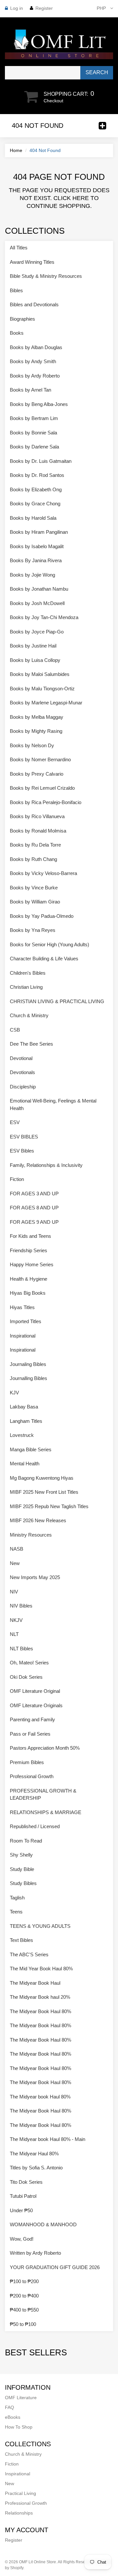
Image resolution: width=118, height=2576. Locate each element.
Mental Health (25, 1464)
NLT (14, 1634)
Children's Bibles (28, 973)
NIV (14, 1592)
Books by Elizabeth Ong (36, 489)
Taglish (17, 1898)
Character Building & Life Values (44, 959)
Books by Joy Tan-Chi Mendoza (44, 617)
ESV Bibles (22, 1151)
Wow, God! (22, 2239)
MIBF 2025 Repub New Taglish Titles (49, 1506)
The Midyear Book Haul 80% (40, 2011)
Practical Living (20, 2493)
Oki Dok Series (26, 1677)
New (15, 1563)
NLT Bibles (21, 1649)
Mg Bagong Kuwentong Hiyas (42, 1478)
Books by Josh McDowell (37, 603)
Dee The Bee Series (31, 1044)
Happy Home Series (32, 1264)
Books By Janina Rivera (36, 560)
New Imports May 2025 (35, 1577)
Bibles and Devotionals (34, 304)
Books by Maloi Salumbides (40, 674)
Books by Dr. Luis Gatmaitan (41, 461)
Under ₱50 (21, 2210)
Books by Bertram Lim (34, 418)
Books (17, 333)
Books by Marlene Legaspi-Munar (46, 703)
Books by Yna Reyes (33, 930)
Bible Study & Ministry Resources (46, 276)
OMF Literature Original (35, 1691)
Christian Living (26, 987)
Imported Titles (26, 1321)
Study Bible (22, 1869)
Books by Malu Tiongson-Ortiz (42, 689)
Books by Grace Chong (35, 504)
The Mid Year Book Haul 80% (41, 1969)
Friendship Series (29, 1250)
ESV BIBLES (24, 1137)
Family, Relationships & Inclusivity (46, 1165)
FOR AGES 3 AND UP (34, 1194)
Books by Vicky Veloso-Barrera (43, 873)
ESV (15, 1122)
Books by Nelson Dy (32, 745)
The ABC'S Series (29, 1954)
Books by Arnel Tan (30, 390)
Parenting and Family (32, 1719)
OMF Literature (21, 2398)
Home (16, 150)
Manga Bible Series (31, 1449)
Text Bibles (21, 1940)
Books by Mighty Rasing (36, 731)
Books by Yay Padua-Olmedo (42, 916)
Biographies (22, 319)
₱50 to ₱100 (23, 2324)
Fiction (17, 1179)
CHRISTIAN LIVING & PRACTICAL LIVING (57, 1001)
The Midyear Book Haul (35, 1983)
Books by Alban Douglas (36, 347)
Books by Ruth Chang (33, 859)
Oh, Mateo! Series (29, 1663)
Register (44, 8)
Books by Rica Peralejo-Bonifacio (46, 802)
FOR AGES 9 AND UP (34, 1222)
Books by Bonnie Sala (33, 433)
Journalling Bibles (29, 1378)
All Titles (19, 248)
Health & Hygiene (29, 1279)
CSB (15, 1030)
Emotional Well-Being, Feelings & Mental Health (53, 1104)
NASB (17, 1549)
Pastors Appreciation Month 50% (45, 1748)
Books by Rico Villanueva (37, 816)
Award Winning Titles (32, 262)
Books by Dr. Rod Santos (37, 475)
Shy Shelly (21, 1855)
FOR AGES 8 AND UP (34, 1208)
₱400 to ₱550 (24, 2310)
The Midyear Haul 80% (34, 2154)
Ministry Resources (31, 1535)
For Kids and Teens (30, 1236)
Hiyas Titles (22, 1307)
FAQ (10, 2407)
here (81, 198)
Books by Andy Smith (33, 361)
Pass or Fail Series (30, 1734)
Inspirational (23, 1336)
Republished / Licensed (35, 1826)
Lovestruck (22, 1435)
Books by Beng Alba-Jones (39, 404)
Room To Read (26, 1841)
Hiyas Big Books (28, 1293)
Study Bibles (23, 1883)
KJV (14, 1393)
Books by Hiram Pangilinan (39, 532)
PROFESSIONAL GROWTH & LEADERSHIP (43, 1794)
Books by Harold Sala (33, 518)
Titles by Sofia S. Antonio (36, 2168)
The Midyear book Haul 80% (40, 2097)
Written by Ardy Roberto (35, 2253)
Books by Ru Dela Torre (35, 845)
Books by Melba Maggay (37, 717)
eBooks (13, 2417)
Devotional (21, 1058)
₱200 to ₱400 (24, 2296)
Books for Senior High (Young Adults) (49, 944)
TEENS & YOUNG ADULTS (40, 1926)
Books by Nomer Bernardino (40, 759)
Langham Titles (26, 1421)
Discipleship (23, 1087)
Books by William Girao (35, 902)
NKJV (16, 1620)
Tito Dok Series (26, 2182)
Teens (16, 1912)
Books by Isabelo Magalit (37, 546)
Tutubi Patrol (23, 2196)
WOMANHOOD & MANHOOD (43, 2224)
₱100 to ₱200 (24, 2281)
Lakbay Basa (24, 1407)
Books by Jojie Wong (32, 575)
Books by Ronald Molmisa (38, 831)
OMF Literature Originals (36, 1705)
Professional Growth (32, 1776)
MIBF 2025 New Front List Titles (44, 1492)
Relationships (19, 2513)
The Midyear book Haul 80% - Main (48, 2139)
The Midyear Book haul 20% (40, 1997)
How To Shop (19, 2427)
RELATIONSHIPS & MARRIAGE (46, 1812)
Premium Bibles (27, 1762)
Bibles (16, 290)
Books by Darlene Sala (34, 447)
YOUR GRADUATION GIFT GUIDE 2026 (55, 2267)
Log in (17, 8)
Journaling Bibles (28, 1364)
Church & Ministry (29, 1015)
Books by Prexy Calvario (37, 774)
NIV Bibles (21, 1606)
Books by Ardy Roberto (35, 376)
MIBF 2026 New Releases (38, 1520)
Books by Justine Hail (33, 646)
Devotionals (22, 1072)
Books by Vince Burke (34, 888)
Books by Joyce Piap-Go (37, 632)
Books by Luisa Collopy (35, 660)
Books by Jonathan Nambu (39, 589)
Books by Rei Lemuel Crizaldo (42, 788)
